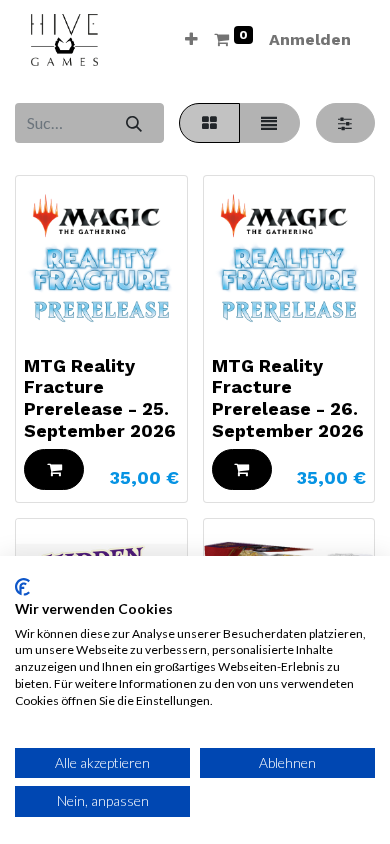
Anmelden (310, 39)
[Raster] (209, 123)
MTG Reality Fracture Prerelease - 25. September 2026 (100, 398)
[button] (191, 40)
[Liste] (269, 123)
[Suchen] (133, 123)
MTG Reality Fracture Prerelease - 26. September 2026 (288, 398)
